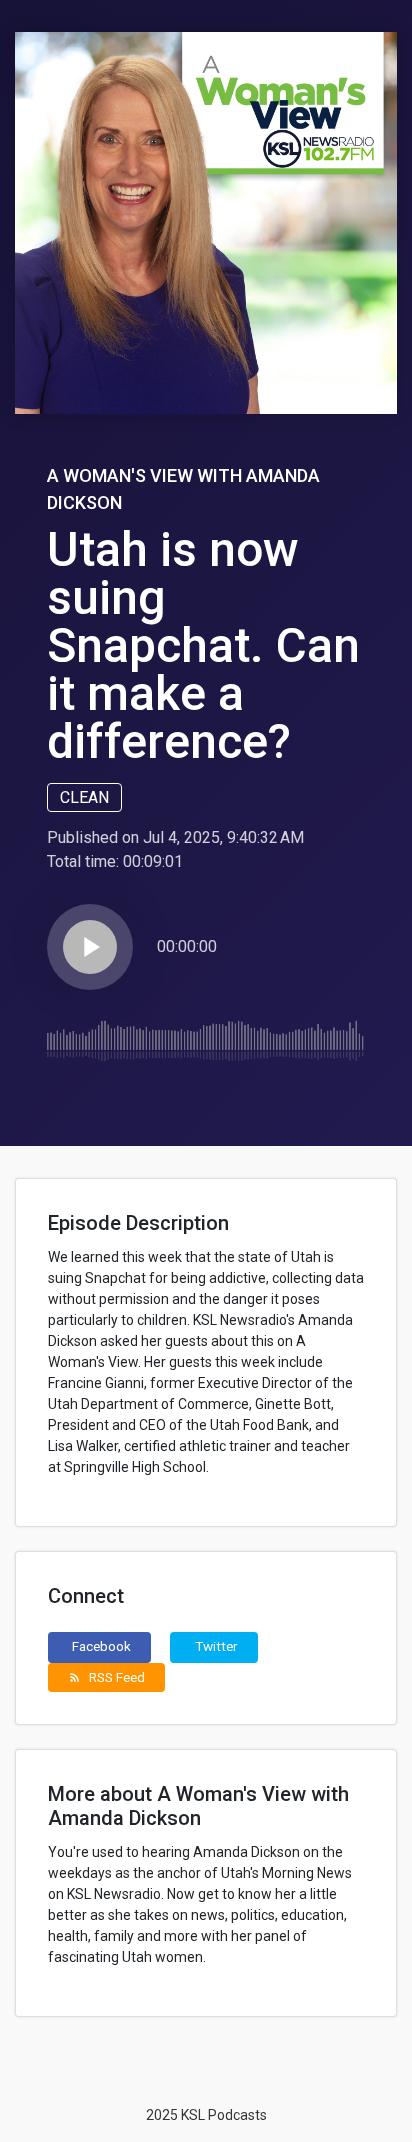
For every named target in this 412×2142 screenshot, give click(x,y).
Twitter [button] (216, 1646)
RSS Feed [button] (106, 1677)
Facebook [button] (101, 1646)
